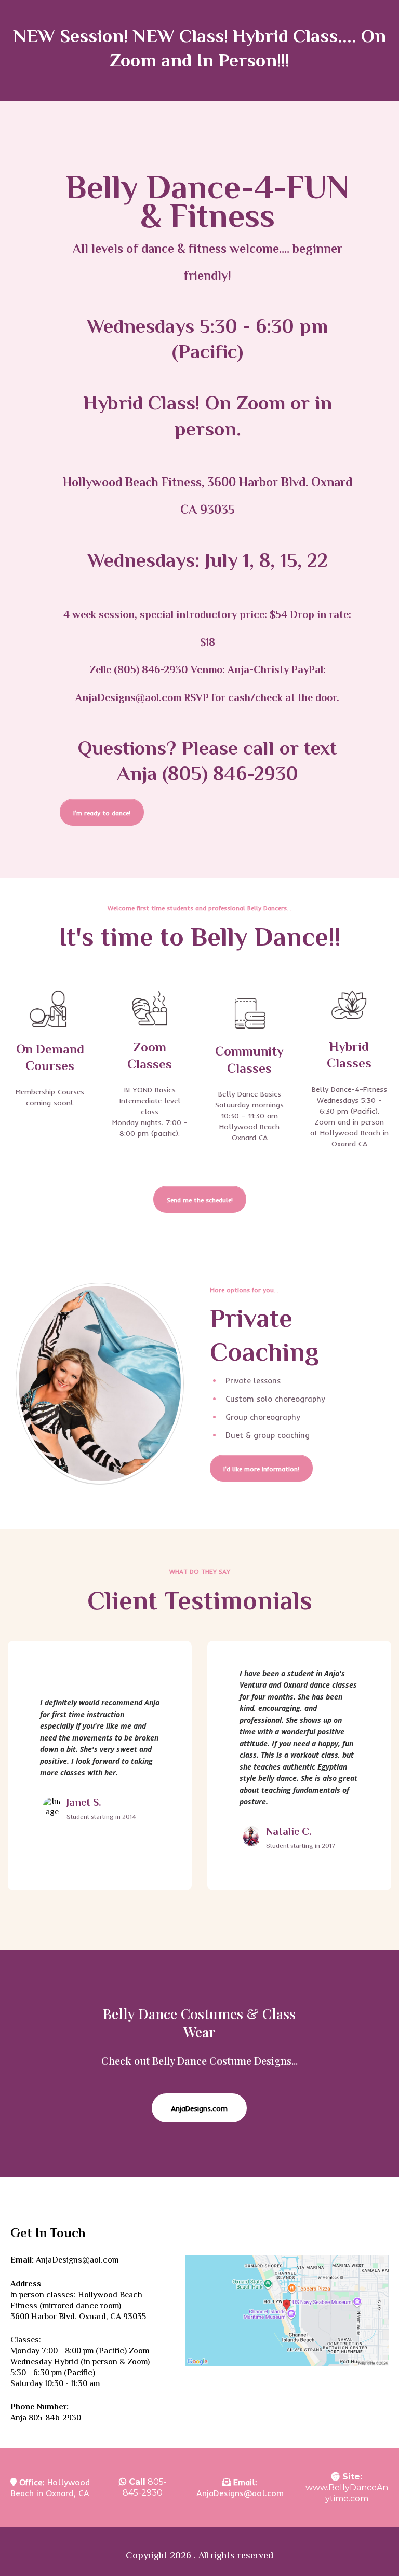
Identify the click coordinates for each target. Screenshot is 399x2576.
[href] (287, 2311)
